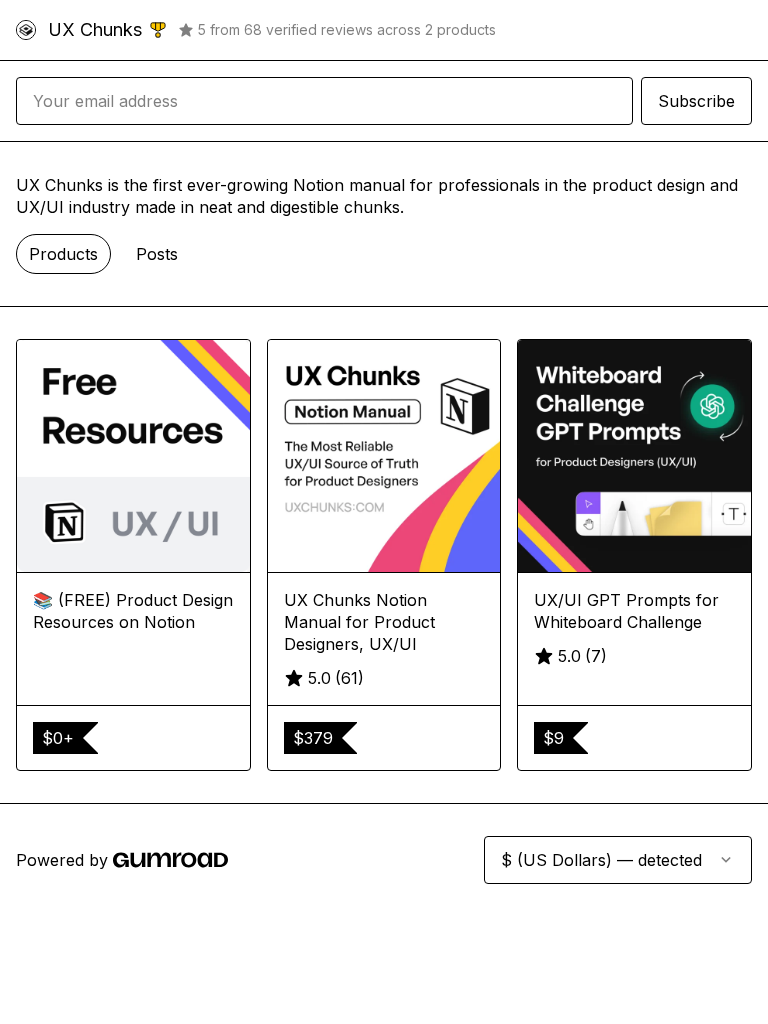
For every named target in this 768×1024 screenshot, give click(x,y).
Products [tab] (63, 254)
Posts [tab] (157, 254)
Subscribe (696, 101)
